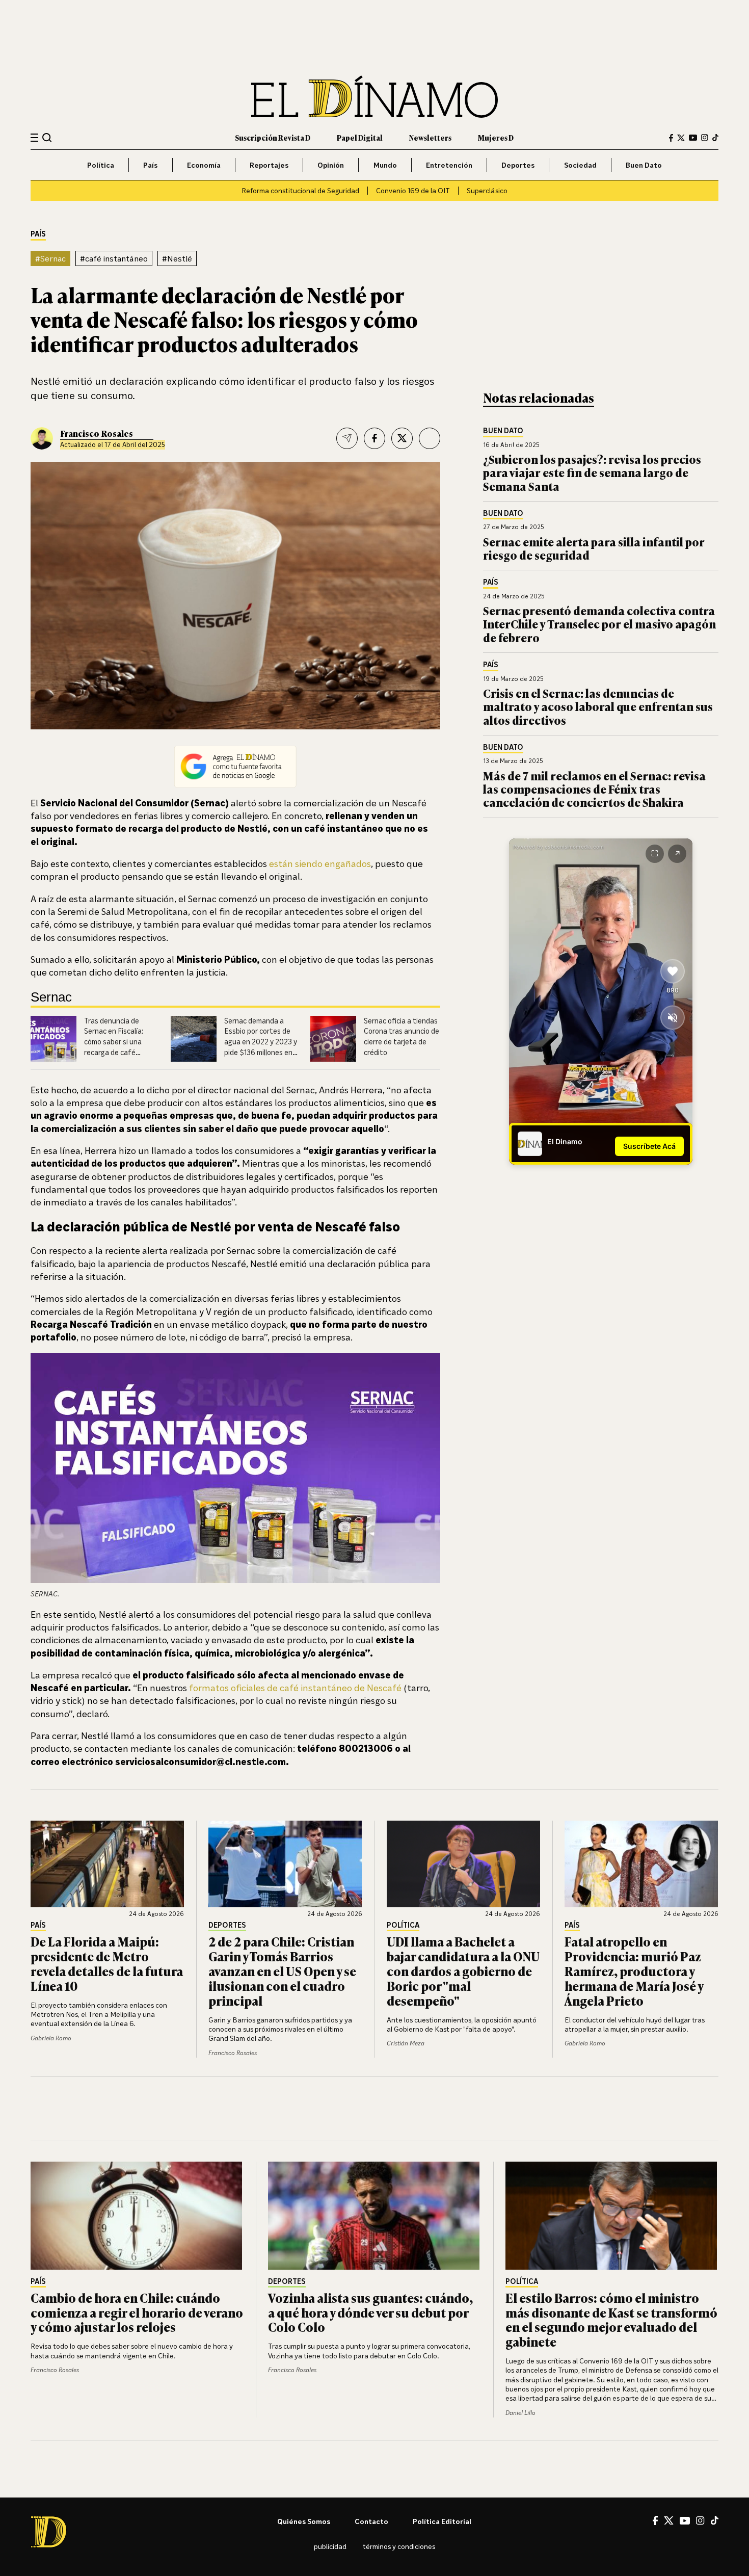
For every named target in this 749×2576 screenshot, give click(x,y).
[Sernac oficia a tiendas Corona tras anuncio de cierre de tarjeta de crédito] (333, 1039)
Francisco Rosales (97, 433)
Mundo (385, 165)
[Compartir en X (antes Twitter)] (402, 438)
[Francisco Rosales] (42, 438)
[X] (669, 2520)
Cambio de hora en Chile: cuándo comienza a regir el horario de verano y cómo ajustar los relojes (137, 2312)
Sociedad (580, 165)
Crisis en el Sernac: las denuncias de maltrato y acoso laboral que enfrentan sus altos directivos (598, 706)
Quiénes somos (304, 2521)
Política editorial (442, 2521)
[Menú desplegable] (34, 138)
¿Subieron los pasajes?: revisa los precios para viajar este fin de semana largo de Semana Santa (592, 472)
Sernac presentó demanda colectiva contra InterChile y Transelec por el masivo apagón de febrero (599, 624)
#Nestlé (177, 258)
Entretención (449, 165)
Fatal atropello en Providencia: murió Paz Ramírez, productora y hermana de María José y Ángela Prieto (634, 1970)
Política (101, 165)
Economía (204, 165)
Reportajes (269, 165)
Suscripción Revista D (273, 137)
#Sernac (50, 258)
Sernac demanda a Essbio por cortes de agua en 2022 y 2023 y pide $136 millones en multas (261, 1042)
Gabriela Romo (51, 2038)
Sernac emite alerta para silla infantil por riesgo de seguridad (594, 548)
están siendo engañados (320, 863)
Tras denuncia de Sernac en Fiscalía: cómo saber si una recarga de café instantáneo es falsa (118, 1042)
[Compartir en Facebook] (374, 438)
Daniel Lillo (520, 2413)
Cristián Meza (406, 2043)
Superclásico (487, 190)
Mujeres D (496, 137)
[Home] (374, 97)
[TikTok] (715, 138)
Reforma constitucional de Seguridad (300, 190)
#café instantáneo (114, 258)
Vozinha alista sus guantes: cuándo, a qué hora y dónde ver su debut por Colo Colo (370, 2312)
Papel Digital (360, 137)
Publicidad (330, 2546)
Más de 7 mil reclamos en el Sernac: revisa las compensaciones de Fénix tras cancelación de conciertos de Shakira (594, 789)
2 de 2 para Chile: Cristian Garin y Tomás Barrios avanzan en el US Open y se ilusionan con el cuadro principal (282, 1970)
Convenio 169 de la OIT (413, 190)
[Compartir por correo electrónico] (347, 438)
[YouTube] (693, 138)
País (150, 165)
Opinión (331, 165)
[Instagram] (705, 138)
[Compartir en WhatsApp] (430, 438)
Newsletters (430, 137)
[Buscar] (47, 137)
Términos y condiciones (399, 2546)
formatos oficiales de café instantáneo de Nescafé (295, 1688)
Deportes (518, 165)
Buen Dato (644, 165)
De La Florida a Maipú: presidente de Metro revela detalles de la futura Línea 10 (107, 1963)
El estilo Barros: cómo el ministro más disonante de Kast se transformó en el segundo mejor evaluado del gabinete (611, 2319)
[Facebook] (671, 138)
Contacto (371, 2521)
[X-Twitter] (681, 138)
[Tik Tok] (715, 2520)
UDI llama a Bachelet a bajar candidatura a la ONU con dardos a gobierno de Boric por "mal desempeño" (463, 1970)
